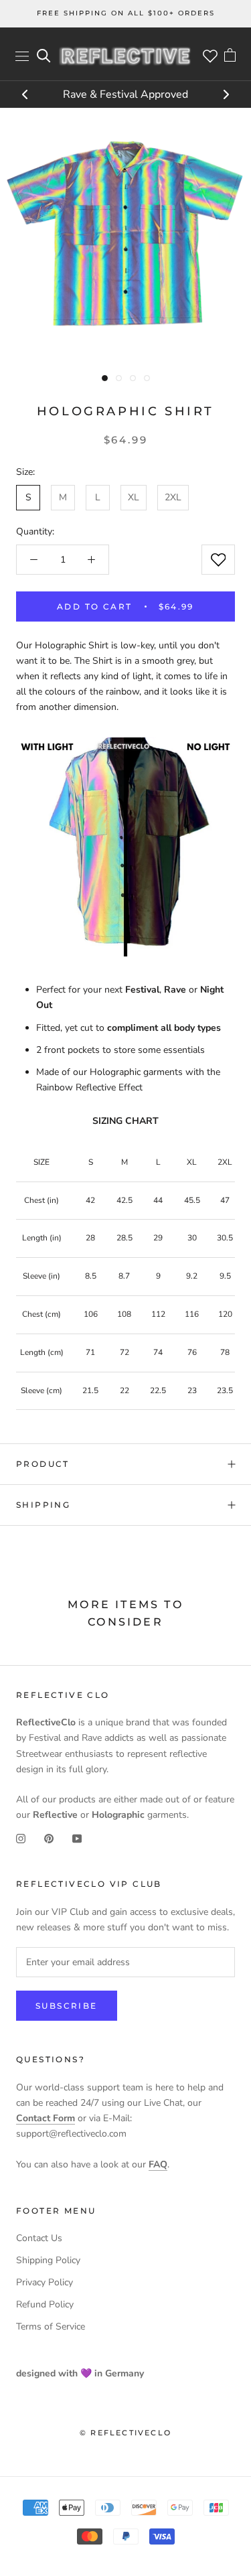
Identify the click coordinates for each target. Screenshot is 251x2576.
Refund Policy (45, 2304)
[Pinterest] (49, 1838)
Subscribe (67, 2006)
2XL (173, 497)
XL (134, 497)
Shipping (43, 1505)
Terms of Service (51, 2327)
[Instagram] (21, 1838)
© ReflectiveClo (125, 2433)
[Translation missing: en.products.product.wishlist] (218, 560)
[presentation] (25, 96)
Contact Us (39, 2238)
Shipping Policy (48, 2260)
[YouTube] (77, 1838)
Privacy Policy (45, 2282)
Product (43, 1464)
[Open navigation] (22, 56)
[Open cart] (230, 56)
